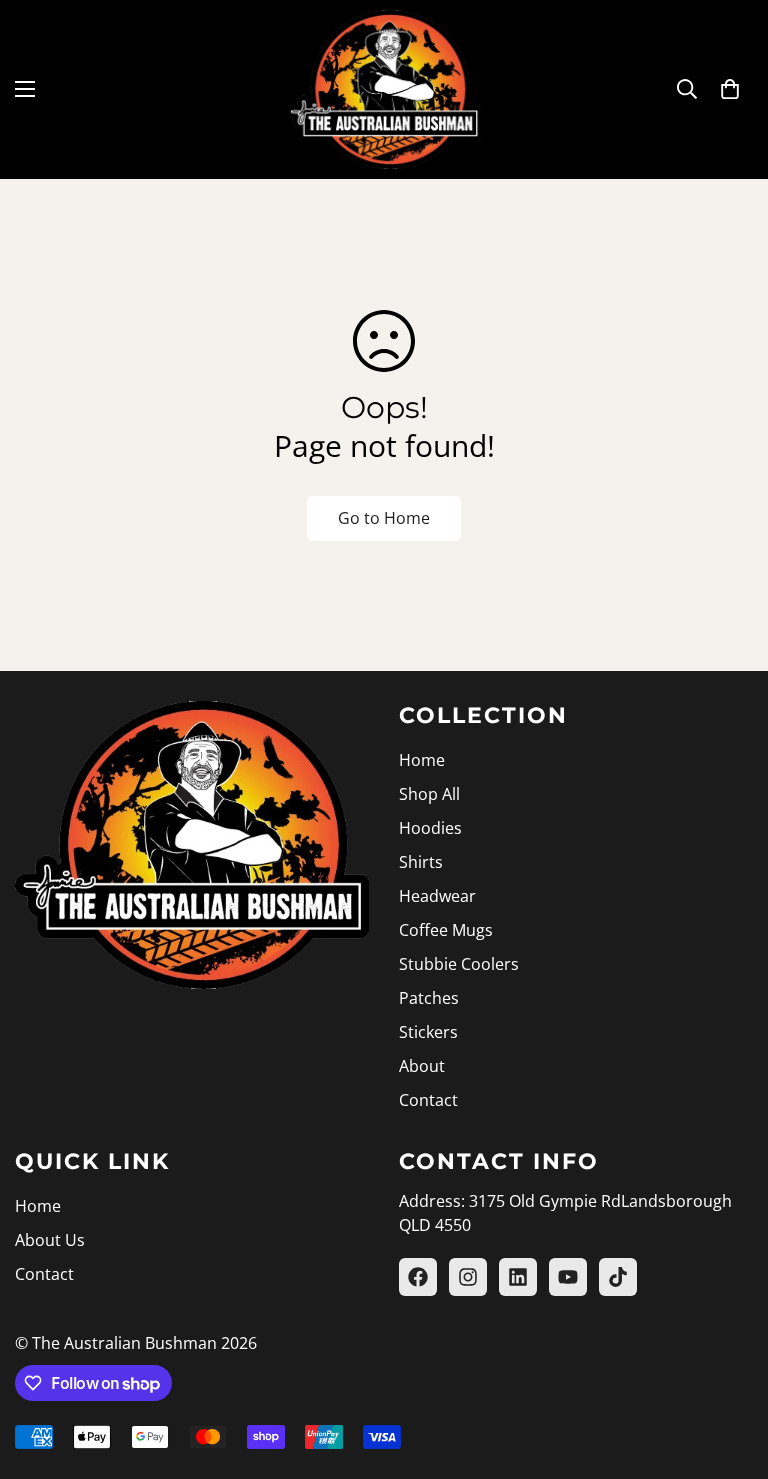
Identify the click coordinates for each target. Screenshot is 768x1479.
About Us (50, 1240)
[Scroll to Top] (729, 1370)
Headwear (437, 896)
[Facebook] (418, 1277)
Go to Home (384, 518)
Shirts (421, 862)
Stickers (428, 1032)
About (422, 1066)
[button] (730, 89)
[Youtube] (568, 1277)
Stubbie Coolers (459, 964)
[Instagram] (468, 1277)
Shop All (429, 794)
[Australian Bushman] (384, 89)
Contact (428, 1100)
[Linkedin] (518, 1277)
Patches (429, 998)
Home (422, 760)
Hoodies (430, 828)
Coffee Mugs (446, 930)
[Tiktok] (618, 1277)
